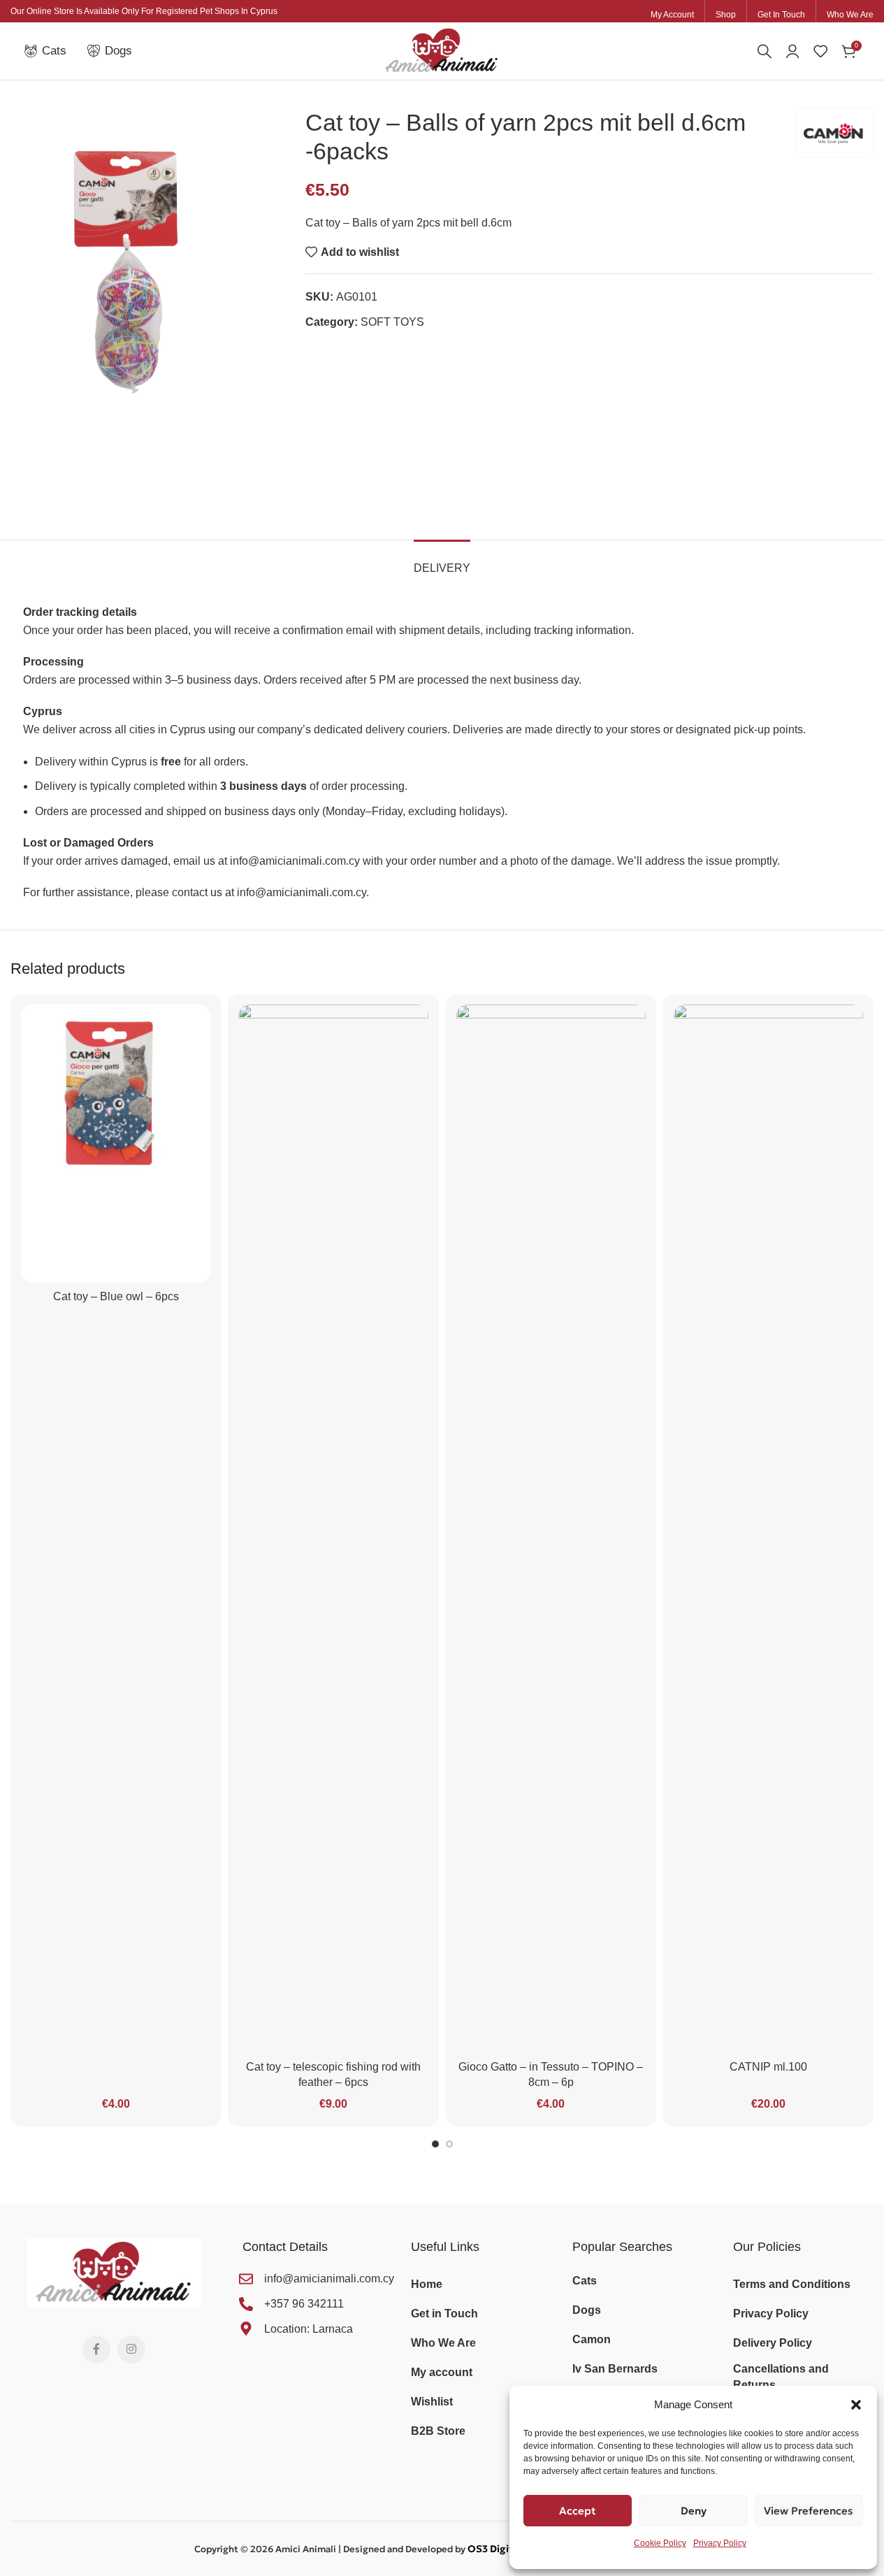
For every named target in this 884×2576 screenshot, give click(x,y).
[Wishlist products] (820, 51)
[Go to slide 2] (449, 2144)
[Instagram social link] (131, 2350)
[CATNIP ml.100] (768, 1529)
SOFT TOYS (392, 322)
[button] (856, 2405)
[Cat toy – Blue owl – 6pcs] (116, 1144)
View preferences (809, 2511)
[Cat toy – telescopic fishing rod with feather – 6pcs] (333, 1529)
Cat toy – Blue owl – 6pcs (116, 1296)
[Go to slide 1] (435, 2144)
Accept (578, 2511)
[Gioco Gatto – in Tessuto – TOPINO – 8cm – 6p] (551, 1529)
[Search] (765, 51)
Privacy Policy (720, 2543)
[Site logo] (442, 50)
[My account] (792, 51)
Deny (694, 2511)
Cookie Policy (660, 2543)
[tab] (442, 561)
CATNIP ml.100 (768, 2067)
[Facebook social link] (96, 2350)
